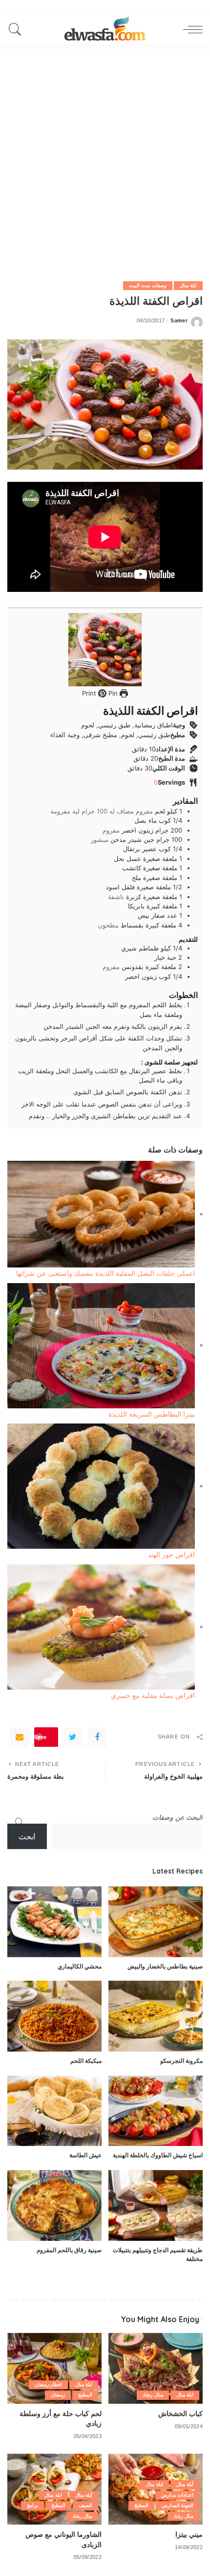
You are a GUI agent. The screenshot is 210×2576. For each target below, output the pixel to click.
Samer (179, 321)
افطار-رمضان (48, 2384)
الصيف (85, 2505)
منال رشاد (153, 2395)
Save (40, 1737)
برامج (32, 2505)
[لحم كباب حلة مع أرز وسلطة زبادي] (54, 2368)
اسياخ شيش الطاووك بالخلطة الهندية (158, 2155)
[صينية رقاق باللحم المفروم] (54, 2205)
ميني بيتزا (189, 2534)
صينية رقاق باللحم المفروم (69, 2250)
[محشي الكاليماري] (54, 1922)
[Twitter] (73, 1737)
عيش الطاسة (85, 2155)
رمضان (58, 2395)
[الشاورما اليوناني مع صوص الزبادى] (54, 2489)
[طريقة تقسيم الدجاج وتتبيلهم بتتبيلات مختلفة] (156, 2205)
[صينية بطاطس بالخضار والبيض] (156, 1922)
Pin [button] (112, 693)
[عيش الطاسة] (54, 2111)
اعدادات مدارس (177, 2495)
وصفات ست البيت (148, 285)
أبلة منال (185, 2484)
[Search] (18, 29)
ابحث (27, 1837)
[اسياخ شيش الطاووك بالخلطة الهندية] (156, 2111)
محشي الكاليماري (80, 1966)
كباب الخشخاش (180, 2413)
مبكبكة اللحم (86, 2061)
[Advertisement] (105, 154)
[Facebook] (97, 1737)
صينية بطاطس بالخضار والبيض (165, 1966)
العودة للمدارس (178, 2505)
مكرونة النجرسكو (181, 2061)
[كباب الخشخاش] (156, 2368)
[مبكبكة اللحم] (54, 2016)
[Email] (20, 1737)
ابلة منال (188, 285)
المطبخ (85, 2395)
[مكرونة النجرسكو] (156, 2016)
